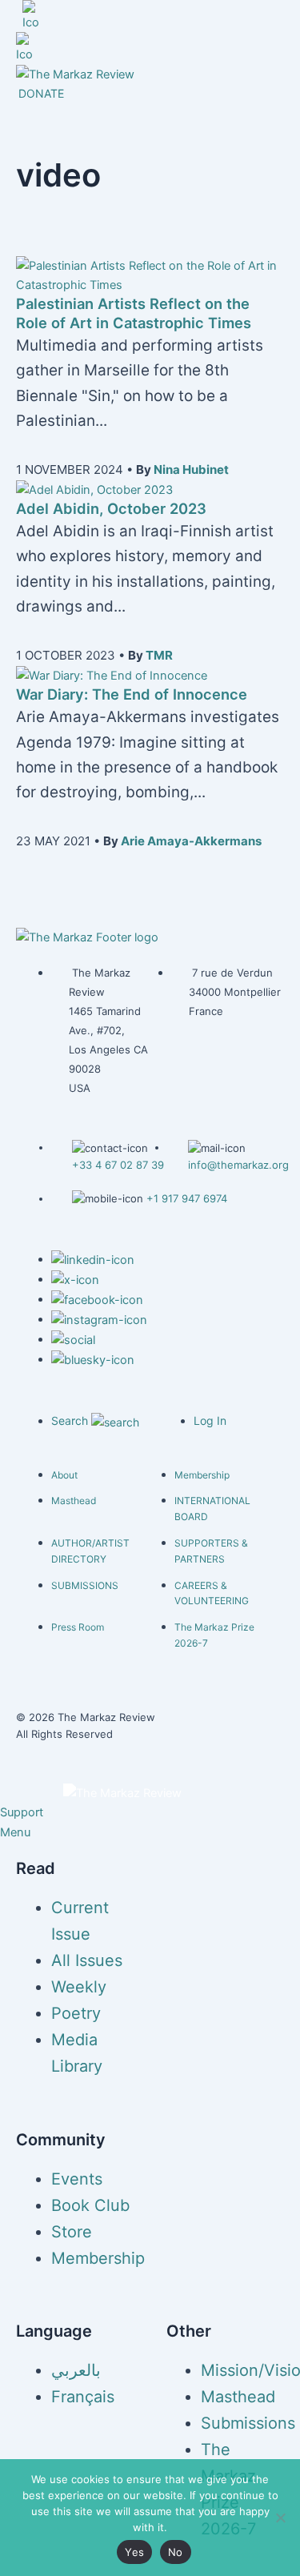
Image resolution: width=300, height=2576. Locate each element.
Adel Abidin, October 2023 (111, 508)
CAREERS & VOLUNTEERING (212, 1593)
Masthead (74, 1501)
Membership (202, 1475)
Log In (210, 1420)
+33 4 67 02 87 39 (118, 1165)
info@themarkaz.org (238, 1165)
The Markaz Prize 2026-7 (214, 1635)
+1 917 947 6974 (187, 1198)
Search (71, 1420)
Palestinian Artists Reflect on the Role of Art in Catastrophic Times (134, 313)
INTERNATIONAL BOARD (212, 1509)
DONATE (41, 93)
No (176, 2552)
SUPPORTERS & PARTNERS (211, 1551)
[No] (280, 2518)
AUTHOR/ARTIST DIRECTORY (90, 1551)
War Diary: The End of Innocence (132, 694)
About (64, 1475)
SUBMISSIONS (85, 1585)
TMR (159, 655)
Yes (134, 2552)
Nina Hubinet (191, 469)
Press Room (78, 1627)
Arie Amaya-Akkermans (191, 841)
